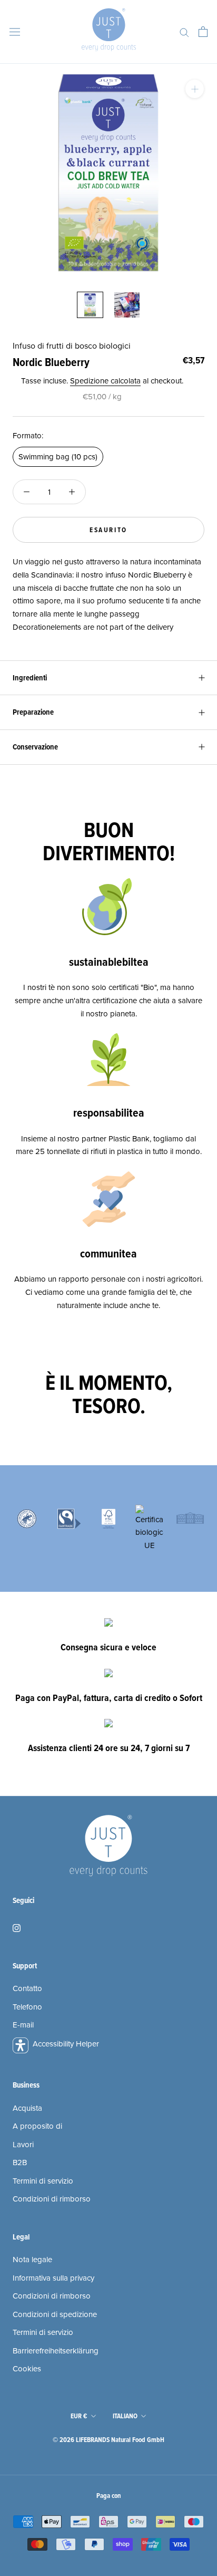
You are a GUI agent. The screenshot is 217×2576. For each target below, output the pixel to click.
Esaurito (108, 530)
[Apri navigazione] (15, 32)
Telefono (27, 2007)
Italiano (125, 2416)
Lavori (23, 2145)
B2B (20, 2162)
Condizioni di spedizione (55, 2314)
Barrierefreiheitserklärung (56, 2351)
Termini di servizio (43, 2181)
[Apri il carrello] (203, 32)
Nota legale (32, 2260)
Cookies (27, 2369)
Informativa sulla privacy (53, 2278)
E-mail (23, 2025)
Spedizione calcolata (105, 381)
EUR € (79, 2416)
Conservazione (35, 747)
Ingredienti (30, 678)
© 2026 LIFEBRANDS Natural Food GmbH (108, 2440)
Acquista (27, 2108)
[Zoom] (195, 89)
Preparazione (33, 712)
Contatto (27, 1988)
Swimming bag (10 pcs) (58, 457)
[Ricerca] (184, 32)
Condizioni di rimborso (52, 2199)
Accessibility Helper (66, 2044)
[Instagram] (17, 1928)
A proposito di (37, 2126)
